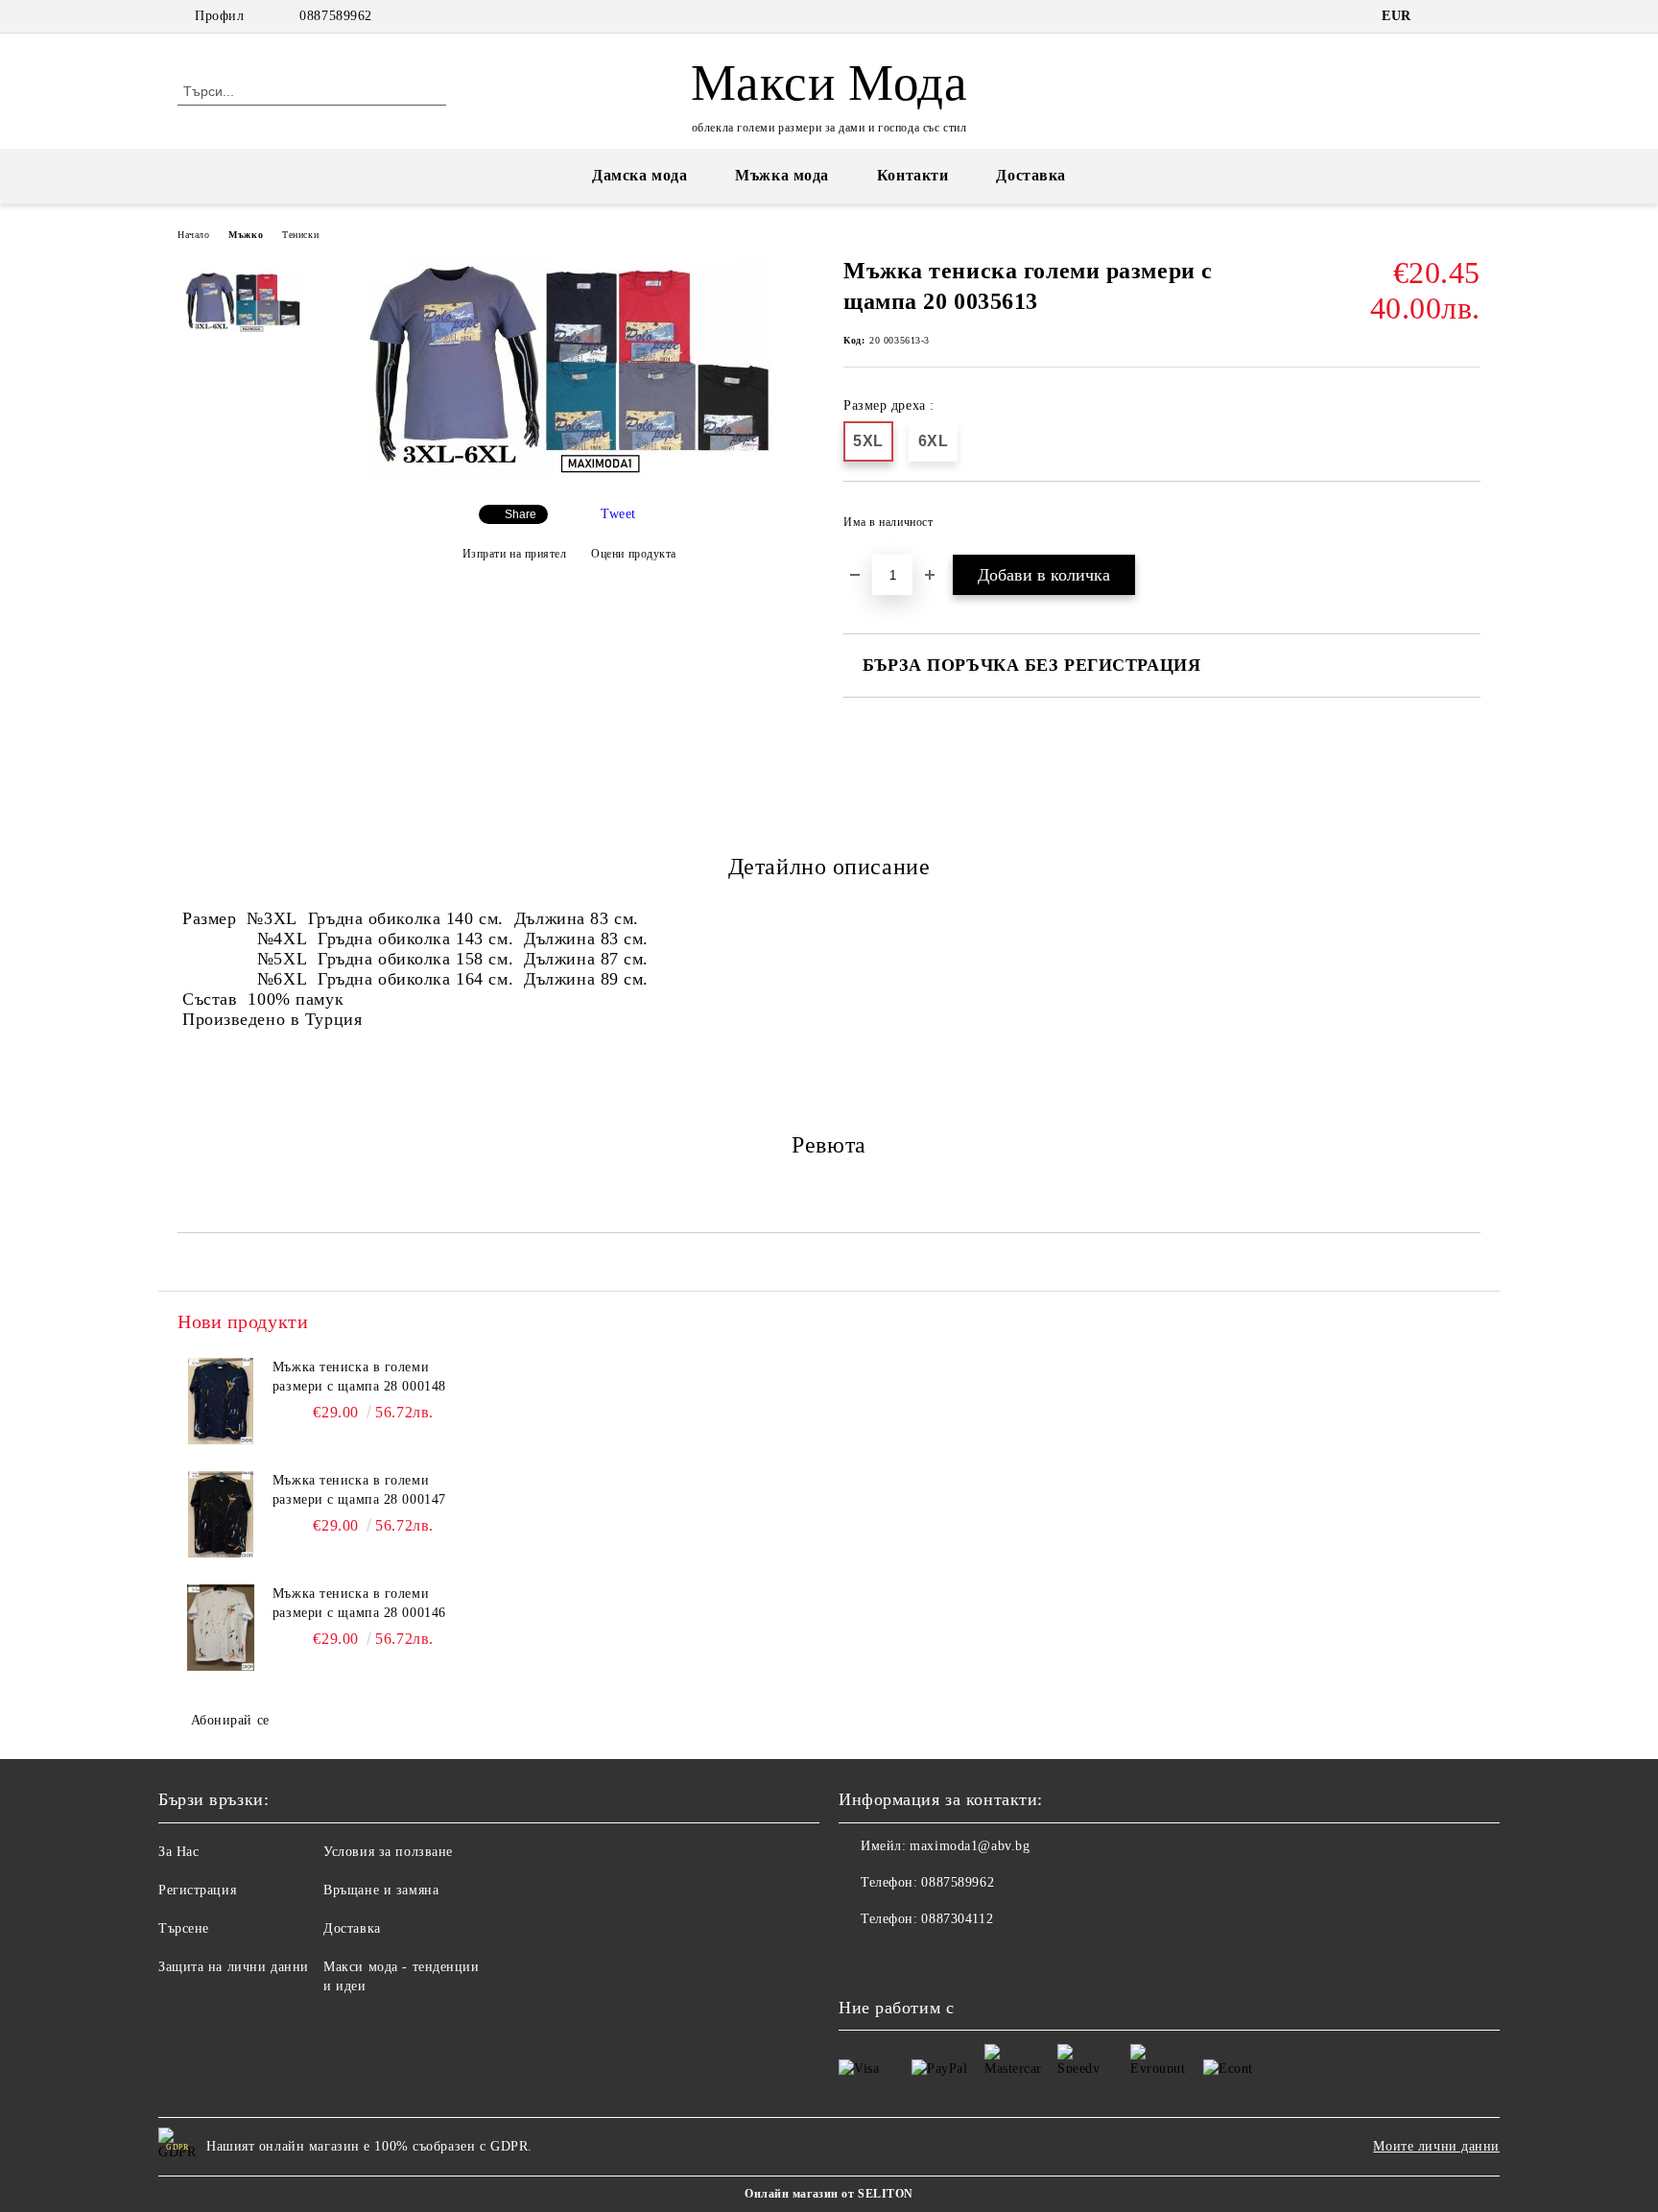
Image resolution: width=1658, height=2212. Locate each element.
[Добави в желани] (1467, 528)
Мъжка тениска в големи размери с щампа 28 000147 (359, 1490)
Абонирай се (230, 1720)
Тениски (300, 235)
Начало (193, 235)
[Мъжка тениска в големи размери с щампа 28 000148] (221, 1401)
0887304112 (957, 1919)
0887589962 (336, 16)
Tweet (618, 514)
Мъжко (246, 235)
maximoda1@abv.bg (970, 1846)
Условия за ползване (388, 1852)
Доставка (1030, 175)
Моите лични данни (1436, 2146)
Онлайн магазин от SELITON (829, 2194)
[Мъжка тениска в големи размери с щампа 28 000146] (221, 1628)
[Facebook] (1441, 16)
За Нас (178, 1852)
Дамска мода (640, 175)
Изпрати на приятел (515, 554)
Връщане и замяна (381, 1890)
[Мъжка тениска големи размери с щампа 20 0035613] (569, 474)
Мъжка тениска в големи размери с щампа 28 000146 (359, 1603)
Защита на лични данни (234, 1967)
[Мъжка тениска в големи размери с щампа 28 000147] (221, 1514)
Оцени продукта (634, 554)
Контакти (912, 175)
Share (521, 514)
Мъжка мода (782, 175)
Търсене (184, 1928)
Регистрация (197, 1890)
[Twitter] (1470, 16)
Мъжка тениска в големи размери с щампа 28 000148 (359, 1377)
